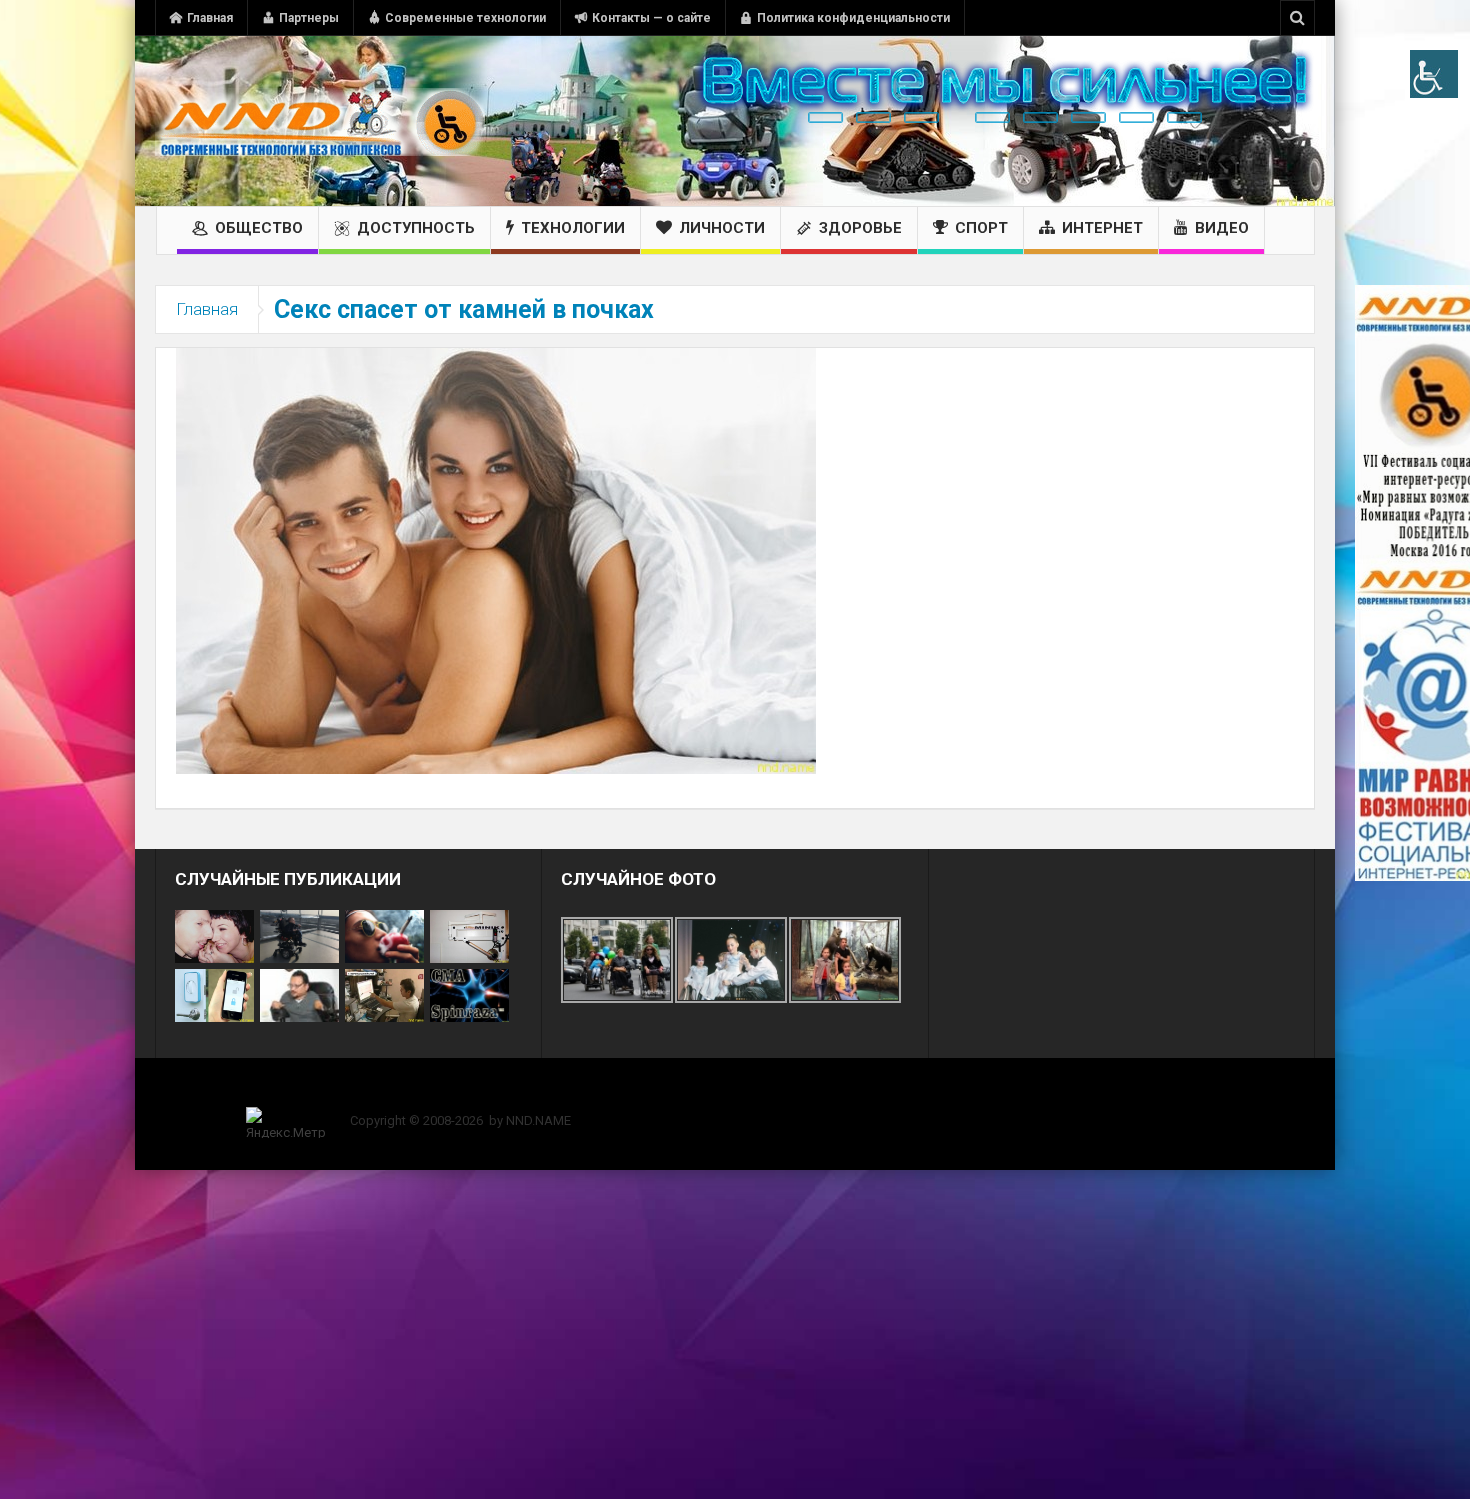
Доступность (416, 228)
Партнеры (309, 18)
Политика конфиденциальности (853, 18)
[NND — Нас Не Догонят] (320, 121)
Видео (1222, 228)
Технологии (573, 228)
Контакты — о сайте (651, 18)
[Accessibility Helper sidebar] (1434, 74)
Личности (722, 228)
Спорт (981, 228)
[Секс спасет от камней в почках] (496, 560)
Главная (210, 18)
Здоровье (860, 228)
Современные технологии (465, 18)
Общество (259, 228)
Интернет (1102, 228)
